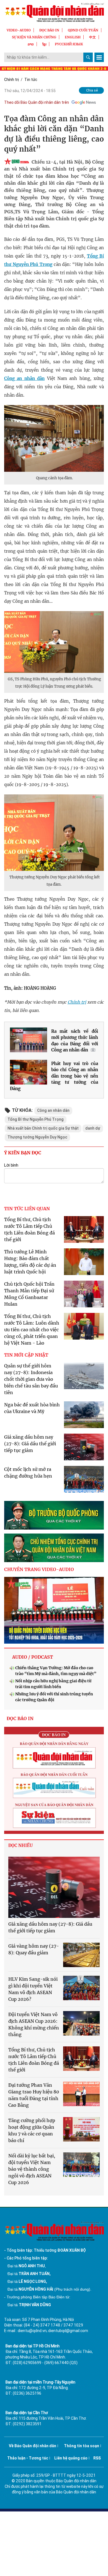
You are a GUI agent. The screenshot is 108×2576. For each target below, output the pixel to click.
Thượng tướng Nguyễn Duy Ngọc (37, 1137)
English (73, 37)
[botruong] (54, 1515)
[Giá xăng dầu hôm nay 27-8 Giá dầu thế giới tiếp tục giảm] (54, 1887)
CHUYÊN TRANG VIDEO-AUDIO (39, 1569)
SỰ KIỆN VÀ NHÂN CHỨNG (34, 37)
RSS (97, 2458)
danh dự (93, 1128)
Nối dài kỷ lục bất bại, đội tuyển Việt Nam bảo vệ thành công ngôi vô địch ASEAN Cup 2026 (32, 2169)
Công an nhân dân (24, 378)
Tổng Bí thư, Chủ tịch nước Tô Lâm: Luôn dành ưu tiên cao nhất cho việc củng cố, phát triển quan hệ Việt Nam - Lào (32, 1330)
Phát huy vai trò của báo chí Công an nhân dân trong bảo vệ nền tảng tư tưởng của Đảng (54, 1076)
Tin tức (31, 80)
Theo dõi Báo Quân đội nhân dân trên (37, 102)
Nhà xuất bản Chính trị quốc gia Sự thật (43, 1128)
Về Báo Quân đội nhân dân (33, 2446)
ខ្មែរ (44, 44)
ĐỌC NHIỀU (20, 1845)
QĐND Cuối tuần (83, 30)
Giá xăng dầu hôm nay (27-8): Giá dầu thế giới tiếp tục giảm (30, 1444)
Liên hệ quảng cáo (71, 2458)
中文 (92, 37)
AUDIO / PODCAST (33, 1657)
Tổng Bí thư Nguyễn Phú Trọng (36, 1119)
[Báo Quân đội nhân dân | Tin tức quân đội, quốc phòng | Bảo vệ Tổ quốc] (54, 12)
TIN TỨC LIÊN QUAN (27, 1209)
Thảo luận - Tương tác (28, 2458)
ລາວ (31, 44)
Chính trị (11, 80)
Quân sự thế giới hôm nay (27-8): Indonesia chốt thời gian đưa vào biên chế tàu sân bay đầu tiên (31, 1379)
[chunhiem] (54, 1548)
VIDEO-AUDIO (19, 30)
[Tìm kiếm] (88, 57)
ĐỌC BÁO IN (49, 30)
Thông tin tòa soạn (82, 2446)
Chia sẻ (92, 90)
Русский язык (69, 44)
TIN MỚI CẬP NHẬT (26, 1355)
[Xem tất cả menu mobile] (99, 57)
